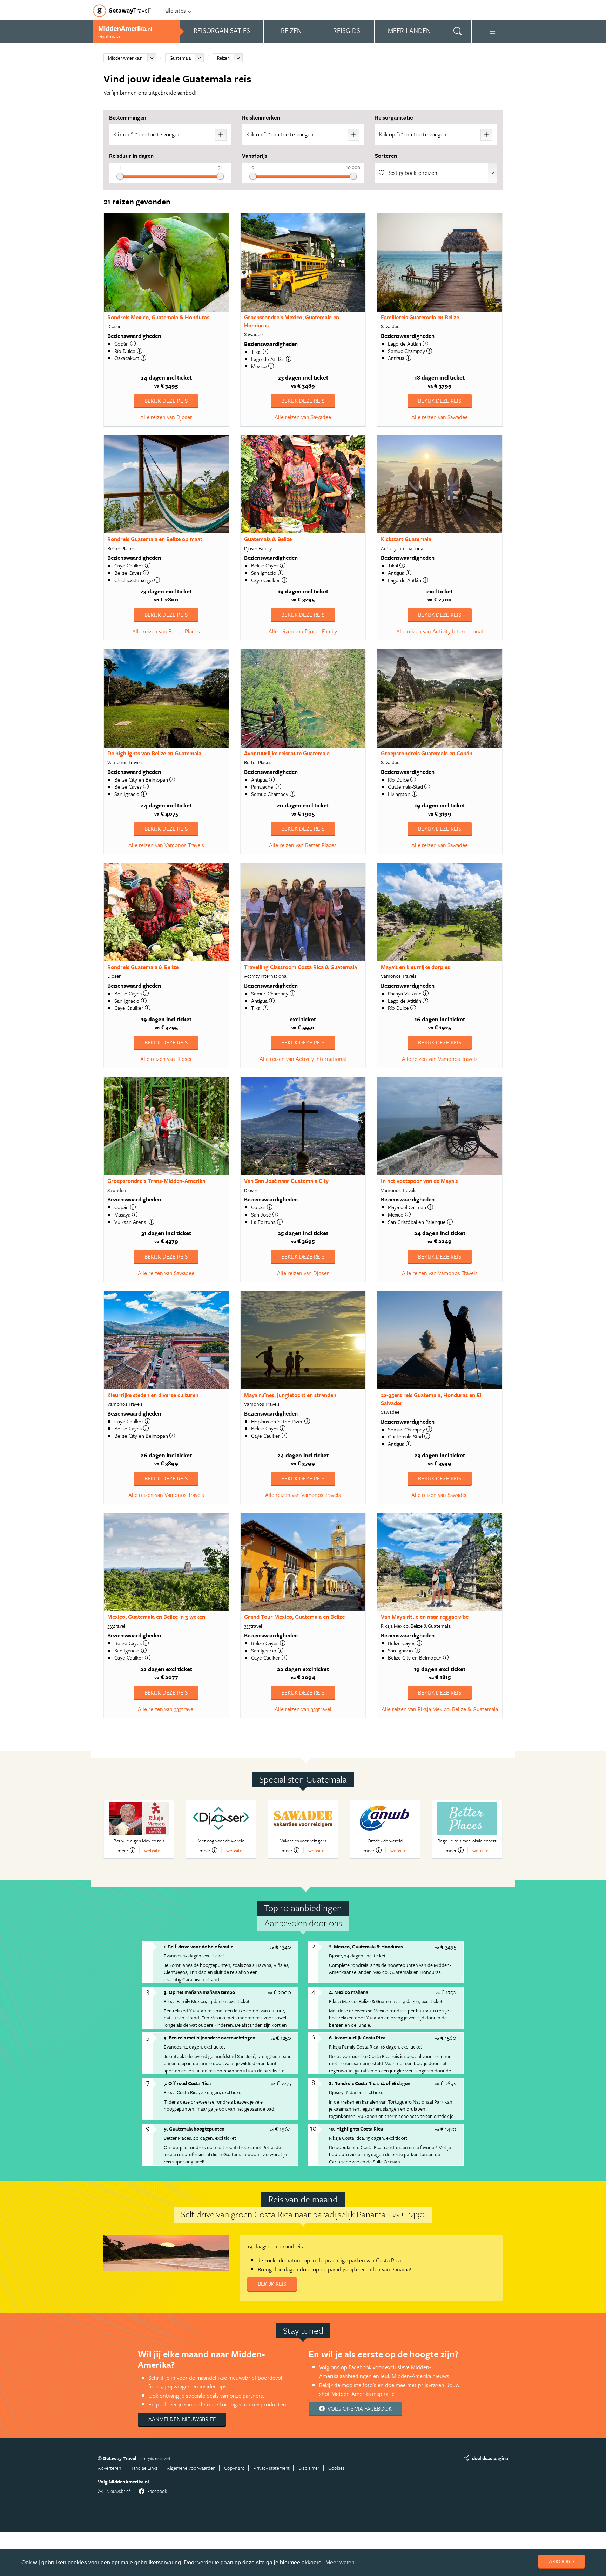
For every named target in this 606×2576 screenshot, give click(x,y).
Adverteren (109, 2468)
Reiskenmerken (261, 117)
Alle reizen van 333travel (166, 1709)
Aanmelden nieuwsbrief (182, 2419)
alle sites (176, 11)
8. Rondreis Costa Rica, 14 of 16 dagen (370, 2083)
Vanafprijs (255, 156)
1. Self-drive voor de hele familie (198, 1946)
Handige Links (144, 2468)
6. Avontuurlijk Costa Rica (357, 2037)
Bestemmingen (128, 117)
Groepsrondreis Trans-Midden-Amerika (156, 1181)
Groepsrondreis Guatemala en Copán (427, 753)
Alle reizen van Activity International (440, 631)
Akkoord (561, 2561)
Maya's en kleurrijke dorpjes (415, 967)
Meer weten (340, 2563)
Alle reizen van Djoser (166, 417)
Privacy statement (272, 2468)
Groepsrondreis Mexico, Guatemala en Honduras (292, 321)
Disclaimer (309, 2468)
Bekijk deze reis (166, 401)
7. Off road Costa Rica (187, 2083)
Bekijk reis (272, 2284)
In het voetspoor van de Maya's (419, 1181)
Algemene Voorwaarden (191, 2468)
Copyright (234, 2468)
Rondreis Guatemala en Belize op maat (155, 539)
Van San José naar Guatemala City (286, 1181)
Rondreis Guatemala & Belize (143, 967)
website (152, 1850)
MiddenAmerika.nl (126, 58)
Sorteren (386, 156)
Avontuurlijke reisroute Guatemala (287, 753)
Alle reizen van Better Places (166, 631)
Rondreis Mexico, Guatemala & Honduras (158, 317)
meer (123, 1850)
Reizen (223, 58)
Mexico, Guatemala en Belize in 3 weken (156, 1617)
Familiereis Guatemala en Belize (420, 317)
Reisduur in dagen (131, 156)
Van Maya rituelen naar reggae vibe (425, 1617)
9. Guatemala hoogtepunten (194, 2129)
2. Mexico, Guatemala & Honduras (366, 1946)
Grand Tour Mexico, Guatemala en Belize (294, 1617)
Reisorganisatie (394, 117)
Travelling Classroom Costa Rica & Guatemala (301, 967)
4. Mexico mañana (349, 1992)
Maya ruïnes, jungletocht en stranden (290, 1395)
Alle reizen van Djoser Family (303, 631)
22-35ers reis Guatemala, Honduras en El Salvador (431, 1399)
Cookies (336, 2468)
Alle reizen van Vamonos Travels (166, 845)
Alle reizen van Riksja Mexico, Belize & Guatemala (440, 1709)
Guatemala (180, 58)
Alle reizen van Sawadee (303, 417)
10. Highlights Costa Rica (356, 2129)
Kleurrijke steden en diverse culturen (153, 1395)
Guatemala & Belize (268, 539)
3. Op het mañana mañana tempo (199, 1992)
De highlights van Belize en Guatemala (154, 753)
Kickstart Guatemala (406, 539)
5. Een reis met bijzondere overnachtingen (210, 2037)
